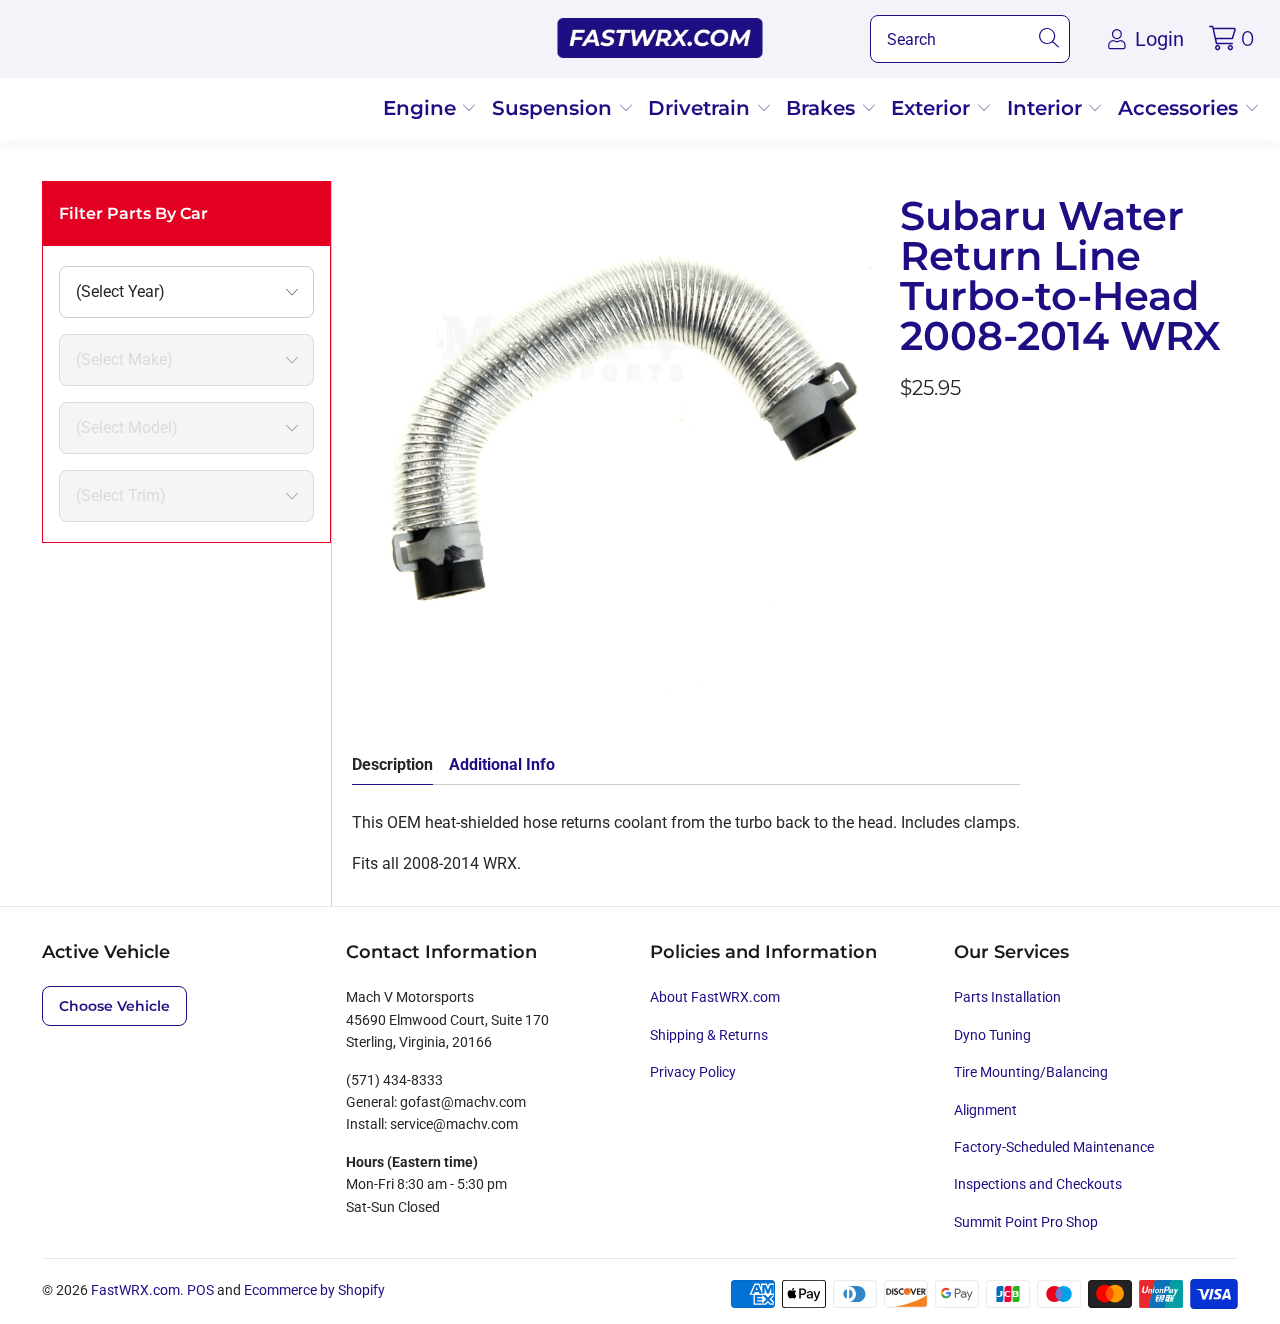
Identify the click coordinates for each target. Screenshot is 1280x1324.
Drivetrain (702, 108)
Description (392, 764)
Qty (912, 442)
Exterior (933, 108)
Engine (422, 108)
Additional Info (502, 764)
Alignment (985, 1110)
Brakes (823, 108)
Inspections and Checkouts (1038, 1184)
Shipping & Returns (709, 1035)
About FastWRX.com (715, 997)
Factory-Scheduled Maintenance (1054, 1147)
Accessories (1181, 108)
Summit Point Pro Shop (1026, 1222)
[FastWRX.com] (660, 39)
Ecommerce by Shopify (314, 1290)
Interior (1047, 108)
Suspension (555, 108)
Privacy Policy (693, 1072)
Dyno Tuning (992, 1035)
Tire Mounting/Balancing (1031, 1072)
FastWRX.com (135, 1290)
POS (200, 1290)
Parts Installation (1007, 997)
